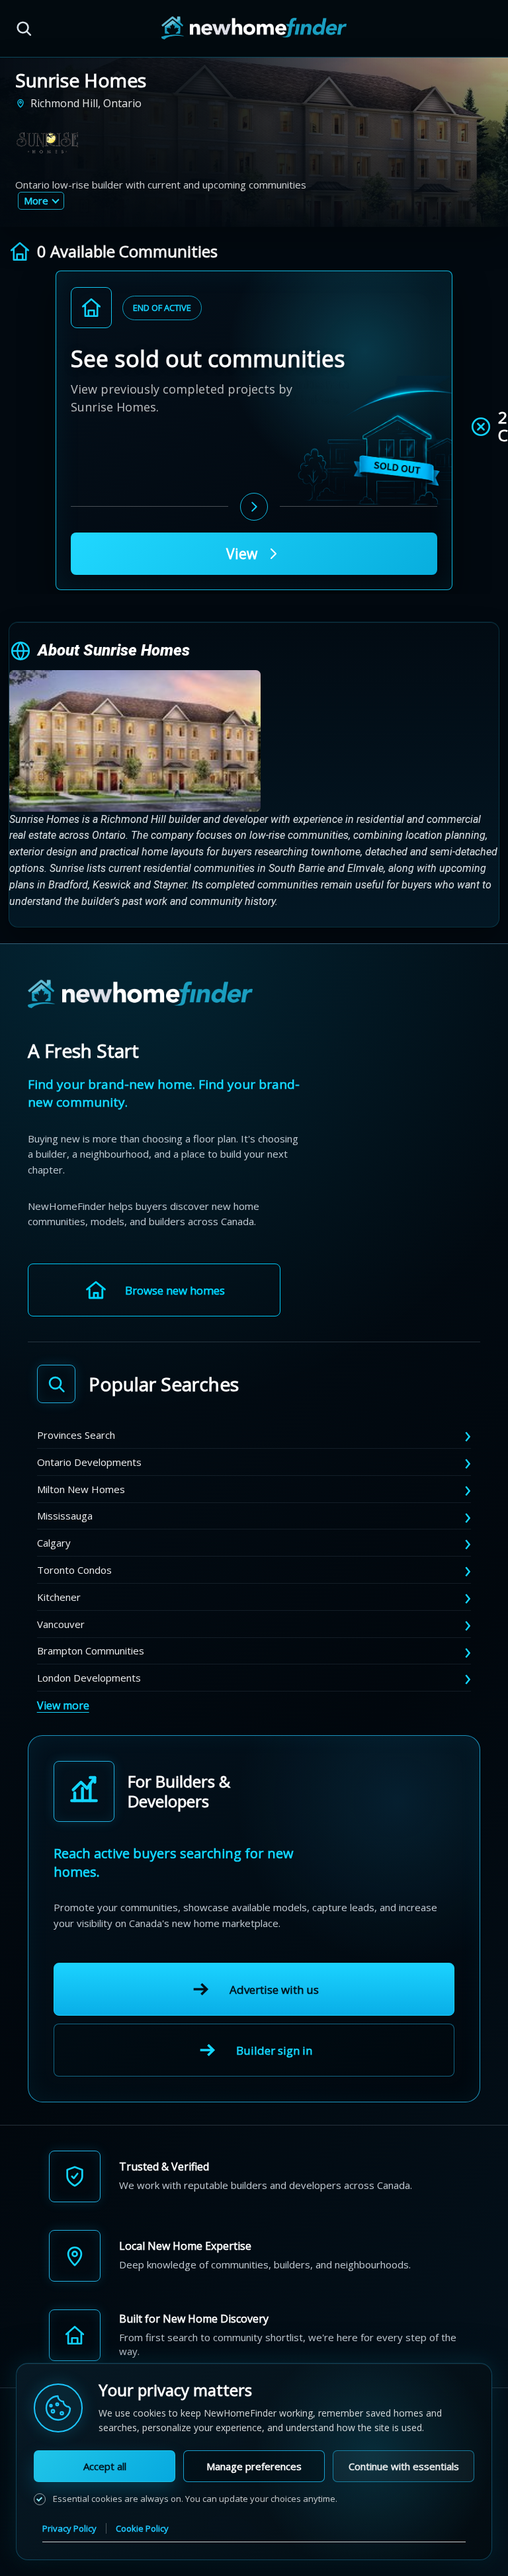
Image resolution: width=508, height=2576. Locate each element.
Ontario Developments (89, 1462)
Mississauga (65, 1516)
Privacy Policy (69, 2528)
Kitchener (59, 1597)
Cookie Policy (142, 2528)
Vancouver (61, 1624)
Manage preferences (254, 2466)
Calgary (54, 1543)
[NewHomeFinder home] (140, 995)
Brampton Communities (91, 1651)
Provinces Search (76, 1435)
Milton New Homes (81, 1489)
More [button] (36, 200)
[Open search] (24, 28)
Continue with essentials (404, 2466)
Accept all (105, 2466)
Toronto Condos (74, 1570)
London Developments (89, 1678)
